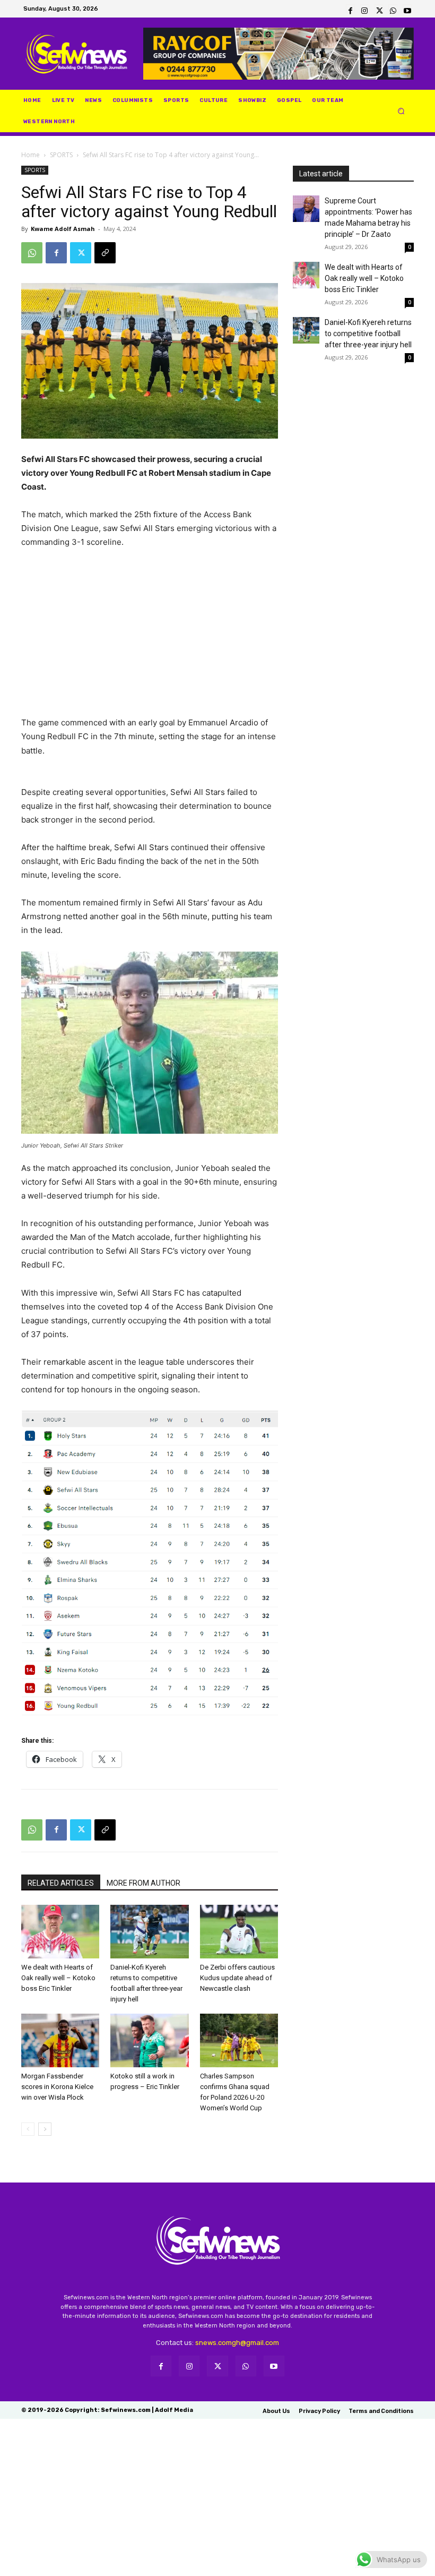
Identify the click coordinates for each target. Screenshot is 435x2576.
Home (31, 155)
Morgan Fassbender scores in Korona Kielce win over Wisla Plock (57, 2087)
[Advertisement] (150, 637)
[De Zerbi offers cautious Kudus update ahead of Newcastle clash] (239, 1932)
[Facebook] (350, 9)
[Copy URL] (105, 253)
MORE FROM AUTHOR (143, 1883)
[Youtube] (407, 9)
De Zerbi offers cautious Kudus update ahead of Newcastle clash (237, 1978)
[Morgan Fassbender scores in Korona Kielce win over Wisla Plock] (60, 2040)
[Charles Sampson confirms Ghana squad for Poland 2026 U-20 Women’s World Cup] (239, 2040)
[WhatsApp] (393, 9)
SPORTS (61, 155)
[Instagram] (365, 9)
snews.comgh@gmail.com (237, 2343)
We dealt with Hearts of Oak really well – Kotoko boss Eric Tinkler (58, 1978)
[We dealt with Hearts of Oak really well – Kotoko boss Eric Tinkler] (60, 1932)
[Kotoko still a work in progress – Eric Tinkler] (149, 2040)
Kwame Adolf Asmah (63, 229)
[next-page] (45, 2129)
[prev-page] (28, 2129)
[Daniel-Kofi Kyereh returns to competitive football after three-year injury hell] (149, 1932)
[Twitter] (379, 9)
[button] (401, 111)
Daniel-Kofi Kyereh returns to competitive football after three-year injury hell (368, 333)
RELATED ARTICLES (61, 1883)
